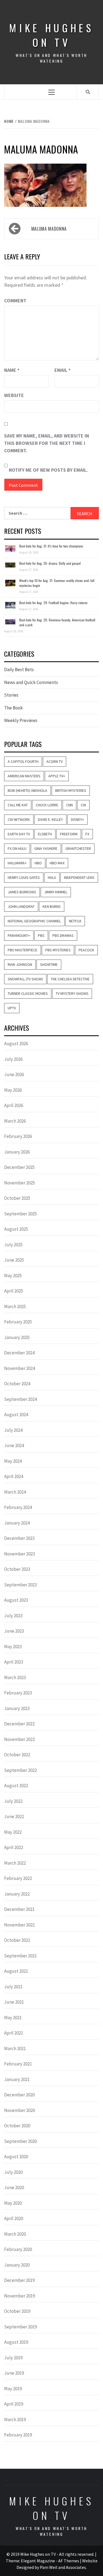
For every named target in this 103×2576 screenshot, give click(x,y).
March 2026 (15, 1121)
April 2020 (14, 2218)
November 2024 (20, 1368)
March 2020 (15, 2234)
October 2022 (17, 1755)
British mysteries (71, 790)
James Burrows (22, 892)
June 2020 (14, 2187)
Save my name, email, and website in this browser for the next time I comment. (47, 443)
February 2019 (18, 2435)
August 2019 (16, 2342)
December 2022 (19, 1724)
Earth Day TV (19, 834)
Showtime (49, 964)
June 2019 (14, 2373)
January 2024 (17, 1523)
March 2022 (15, 1863)
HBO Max (57, 863)
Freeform (69, 834)
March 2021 (15, 2048)
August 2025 (16, 1229)
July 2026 (13, 1059)
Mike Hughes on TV (51, 35)
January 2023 (17, 1708)
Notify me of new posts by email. (48, 470)
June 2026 (14, 1074)
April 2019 (14, 2404)
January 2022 (17, 1894)
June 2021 (14, 2002)
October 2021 (17, 1940)
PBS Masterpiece (23, 950)
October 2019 (17, 2311)
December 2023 (19, 1538)
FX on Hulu (17, 848)
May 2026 (13, 1090)
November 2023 (20, 1554)
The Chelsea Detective (70, 979)
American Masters (24, 776)
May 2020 (13, 2203)
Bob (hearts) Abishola (27, 790)
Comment (15, 301)
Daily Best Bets (19, 670)
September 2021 (20, 1956)
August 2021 (16, 1971)
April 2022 (14, 1847)
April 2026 (14, 1105)
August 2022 (16, 1786)
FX (87, 834)
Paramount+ (19, 935)
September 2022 (20, 1770)
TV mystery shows (72, 993)
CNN (69, 805)
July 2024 (13, 1430)
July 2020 (13, 2172)
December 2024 (19, 1353)
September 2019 (20, 2327)
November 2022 (20, 1739)
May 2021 (13, 2018)
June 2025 (14, 1260)
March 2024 (15, 1492)
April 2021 (14, 2033)
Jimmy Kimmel (56, 892)
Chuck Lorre (47, 805)
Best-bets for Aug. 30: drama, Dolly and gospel (50, 563)
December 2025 (19, 1167)
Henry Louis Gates (24, 877)
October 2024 (17, 1384)
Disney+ (77, 819)
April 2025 (14, 1291)
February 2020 (18, 2249)
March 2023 (15, 1677)
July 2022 (13, 1801)
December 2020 (19, 2095)
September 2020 (20, 2141)
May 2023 (13, 1647)
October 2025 (17, 1198)
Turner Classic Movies (28, 993)
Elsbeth (45, 834)
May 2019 (13, 2389)
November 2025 (20, 1183)
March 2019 (15, 2419)
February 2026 (18, 1136)
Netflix (75, 921)
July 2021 (13, 1987)
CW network (19, 819)
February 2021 (18, 2064)
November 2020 (20, 2110)
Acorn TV (55, 761)
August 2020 (16, 2157)
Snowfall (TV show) (25, 979)
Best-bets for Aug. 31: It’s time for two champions (51, 546)
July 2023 (13, 1616)
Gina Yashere (46, 848)
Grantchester (78, 848)
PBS (41, 935)
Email (62, 370)
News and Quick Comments (31, 682)
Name (12, 370)
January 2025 (17, 1337)
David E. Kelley (50, 819)
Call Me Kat (18, 805)
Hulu (52, 877)
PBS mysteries (58, 950)
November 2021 (20, 1925)
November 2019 (20, 2296)
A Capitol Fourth (23, 761)
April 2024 (14, 1476)
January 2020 (17, 2265)
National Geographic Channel (34, 921)
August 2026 (16, 1044)
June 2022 (14, 1816)
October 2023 (17, 1569)
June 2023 (14, 1631)
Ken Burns (52, 906)
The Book (13, 708)
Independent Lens (79, 877)
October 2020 (17, 2126)
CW (83, 805)
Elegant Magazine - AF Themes (50, 2561)
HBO (38, 863)
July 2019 (13, 2358)
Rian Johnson (20, 964)
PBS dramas (63, 935)
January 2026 (17, 1152)
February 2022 (18, 1878)
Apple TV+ (57, 776)
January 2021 (17, 2079)
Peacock (86, 950)
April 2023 (14, 1662)
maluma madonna (49, 229)
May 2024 (13, 1461)
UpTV (12, 1008)
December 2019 (19, 2280)
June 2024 (14, 1445)
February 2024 (18, 1507)
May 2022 (13, 1832)
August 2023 (16, 1600)
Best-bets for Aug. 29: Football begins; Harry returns (53, 603)
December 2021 (19, 1909)
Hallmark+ (17, 863)
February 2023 (18, 1693)
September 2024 (20, 1399)
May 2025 (13, 1276)
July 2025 (13, 1245)
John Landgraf (21, 906)
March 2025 (15, 1306)
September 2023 (20, 1585)
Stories (11, 695)
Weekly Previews (21, 720)
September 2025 (20, 1214)
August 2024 (16, 1415)
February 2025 (18, 1322)
